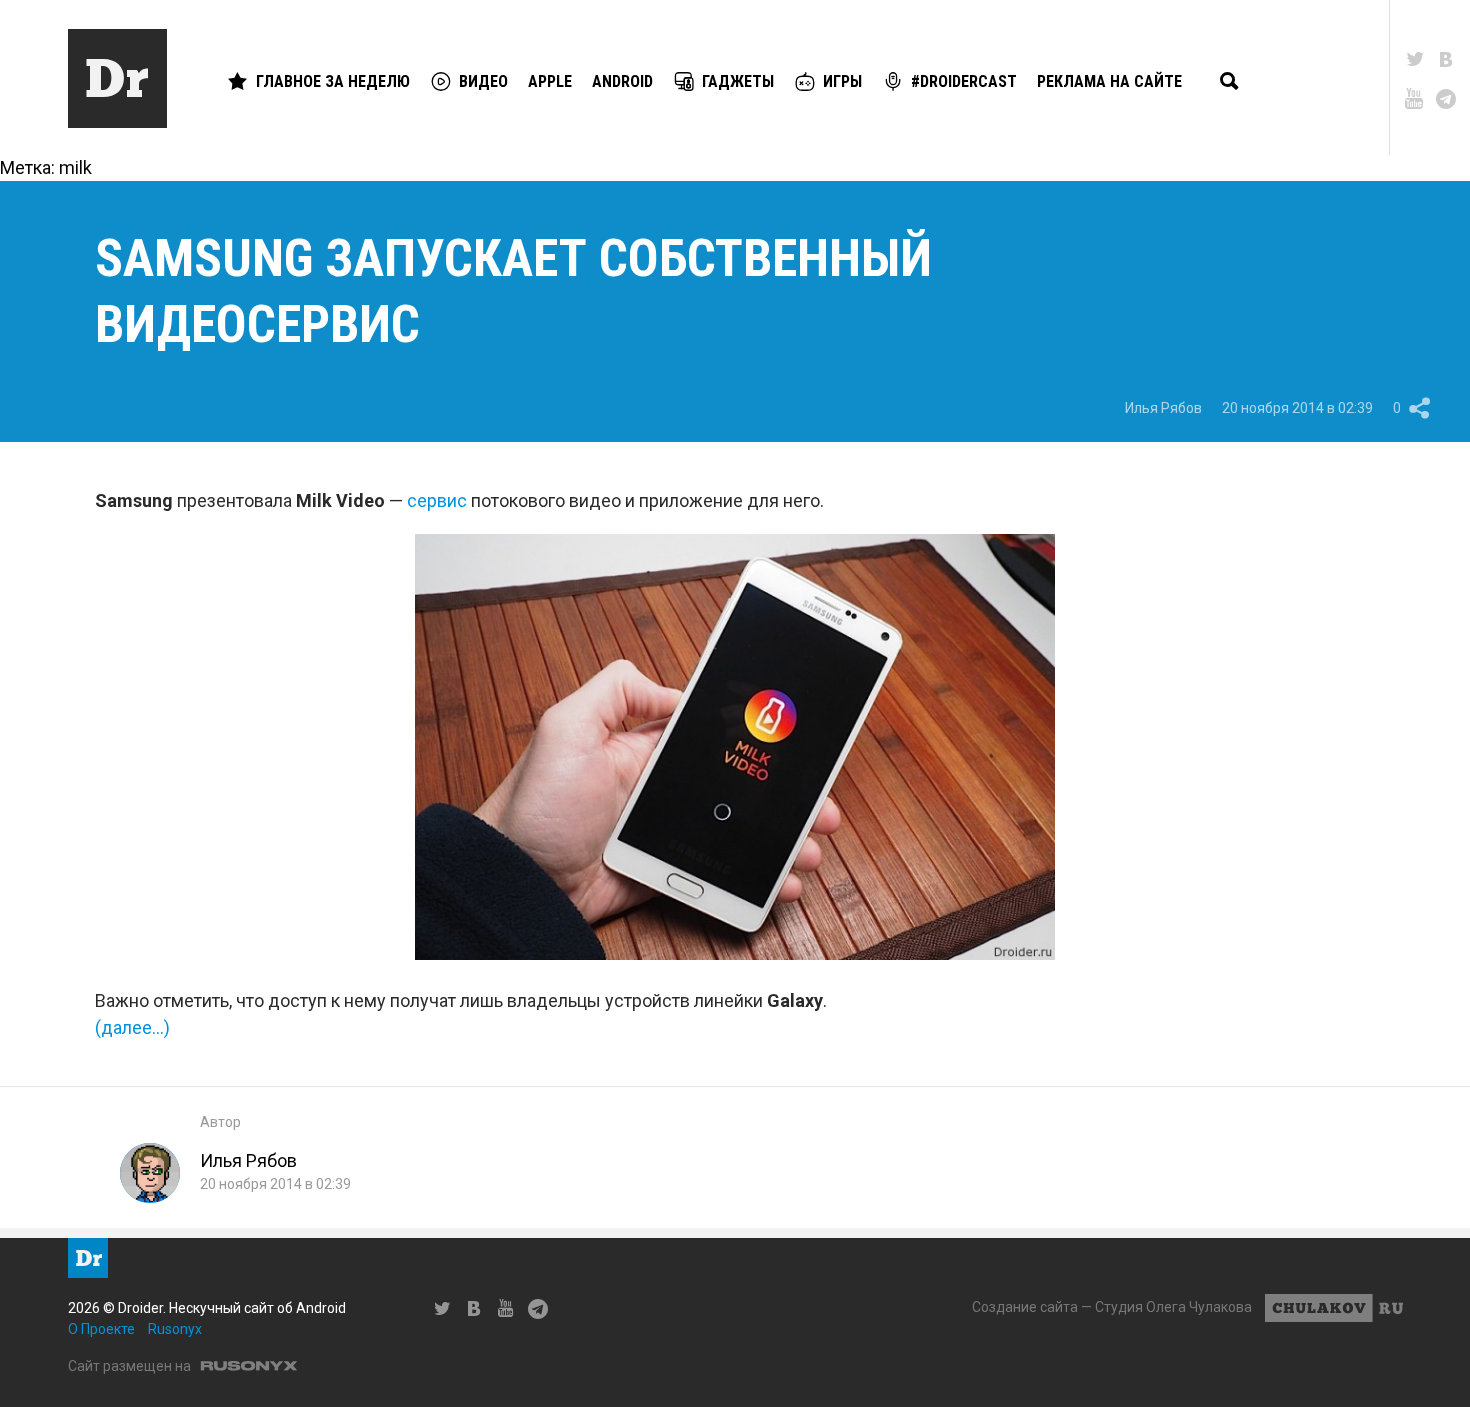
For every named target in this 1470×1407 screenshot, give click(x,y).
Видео (483, 81)
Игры (842, 81)
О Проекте (101, 1329)
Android (622, 81)
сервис (437, 500)
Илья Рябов (1163, 408)
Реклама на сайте (1109, 81)
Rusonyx (175, 1329)
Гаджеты (738, 81)
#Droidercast (964, 81)
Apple (550, 81)
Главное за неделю (333, 81)
